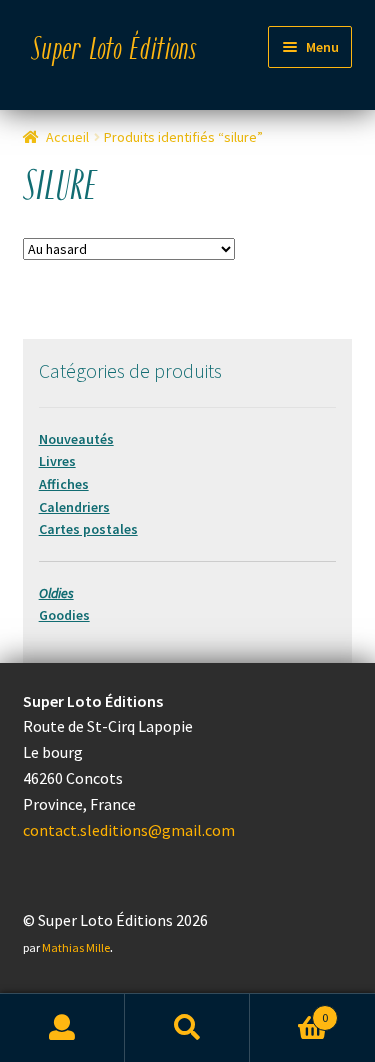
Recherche (187, 1028)
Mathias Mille (76, 947)
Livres (57, 461)
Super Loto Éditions (114, 51)
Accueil (67, 137)
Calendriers (74, 507)
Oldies (56, 593)
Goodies (64, 615)
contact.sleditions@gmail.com (129, 830)
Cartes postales (88, 529)
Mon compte (62, 1028)
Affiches (64, 484)
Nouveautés (76, 439)
